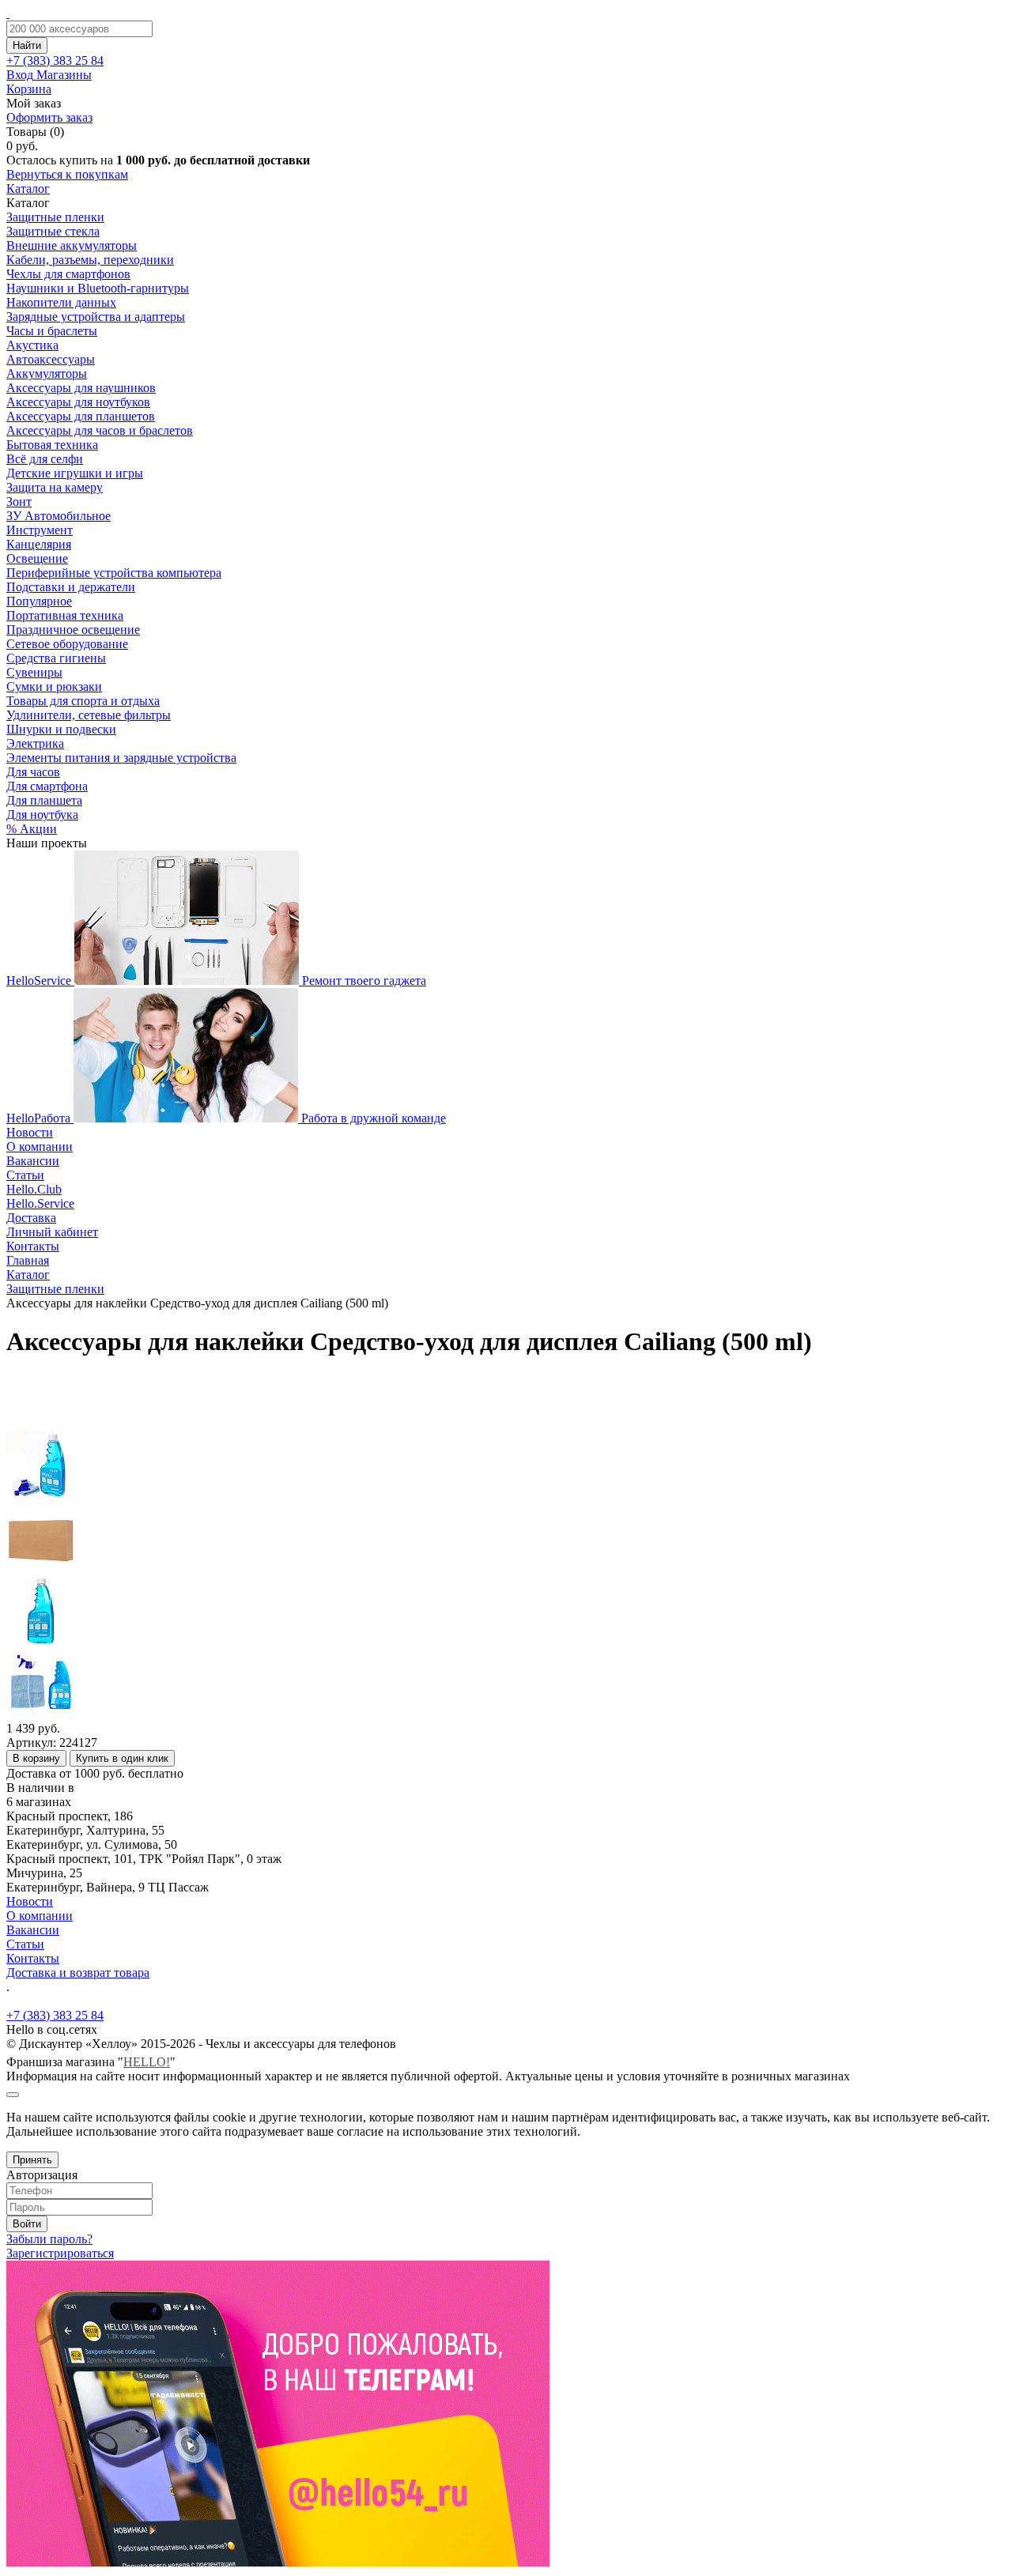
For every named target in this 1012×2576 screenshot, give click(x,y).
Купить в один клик (122, 1758)
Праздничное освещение (73, 630)
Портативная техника (65, 615)
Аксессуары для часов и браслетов (100, 430)
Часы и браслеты (52, 331)
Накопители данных (61, 302)
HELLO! (147, 2062)
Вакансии (33, 1161)
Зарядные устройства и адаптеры (96, 317)
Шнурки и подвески (61, 729)
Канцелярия (39, 544)
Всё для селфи (45, 459)
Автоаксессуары (51, 359)
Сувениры (34, 672)
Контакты (33, 1246)
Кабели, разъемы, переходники (90, 260)
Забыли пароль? (49, 2239)
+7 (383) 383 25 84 (55, 2015)
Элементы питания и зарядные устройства (121, 758)
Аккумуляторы (47, 373)
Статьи (25, 1175)
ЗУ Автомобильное (59, 516)
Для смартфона (47, 786)
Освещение (37, 558)
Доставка (31, 1218)
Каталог (28, 189)
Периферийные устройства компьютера (114, 573)
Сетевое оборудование (67, 644)
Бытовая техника (52, 445)
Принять (32, 2160)
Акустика (32, 345)
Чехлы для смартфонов (68, 274)
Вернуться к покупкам (67, 174)
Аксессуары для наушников (81, 388)
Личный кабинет (52, 1232)
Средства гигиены (56, 658)
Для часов (33, 772)
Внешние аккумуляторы (72, 245)
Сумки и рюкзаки (54, 686)
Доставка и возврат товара (78, 1973)
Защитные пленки (55, 217)
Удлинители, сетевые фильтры (89, 715)
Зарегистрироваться (60, 2253)
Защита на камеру (55, 487)
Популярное (39, 601)
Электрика (35, 743)
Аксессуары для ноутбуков (78, 402)
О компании (40, 1147)
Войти (27, 2224)
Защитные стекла (53, 231)
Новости (30, 1132)
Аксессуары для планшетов (81, 416)
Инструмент (40, 530)
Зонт (19, 502)
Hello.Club (34, 1189)
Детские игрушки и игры (75, 473)
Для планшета (44, 800)
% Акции (32, 829)
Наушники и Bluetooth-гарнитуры (98, 288)
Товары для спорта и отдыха (83, 701)
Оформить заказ (49, 117)
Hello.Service (40, 1203)
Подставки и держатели (71, 587)
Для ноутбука (42, 815)
